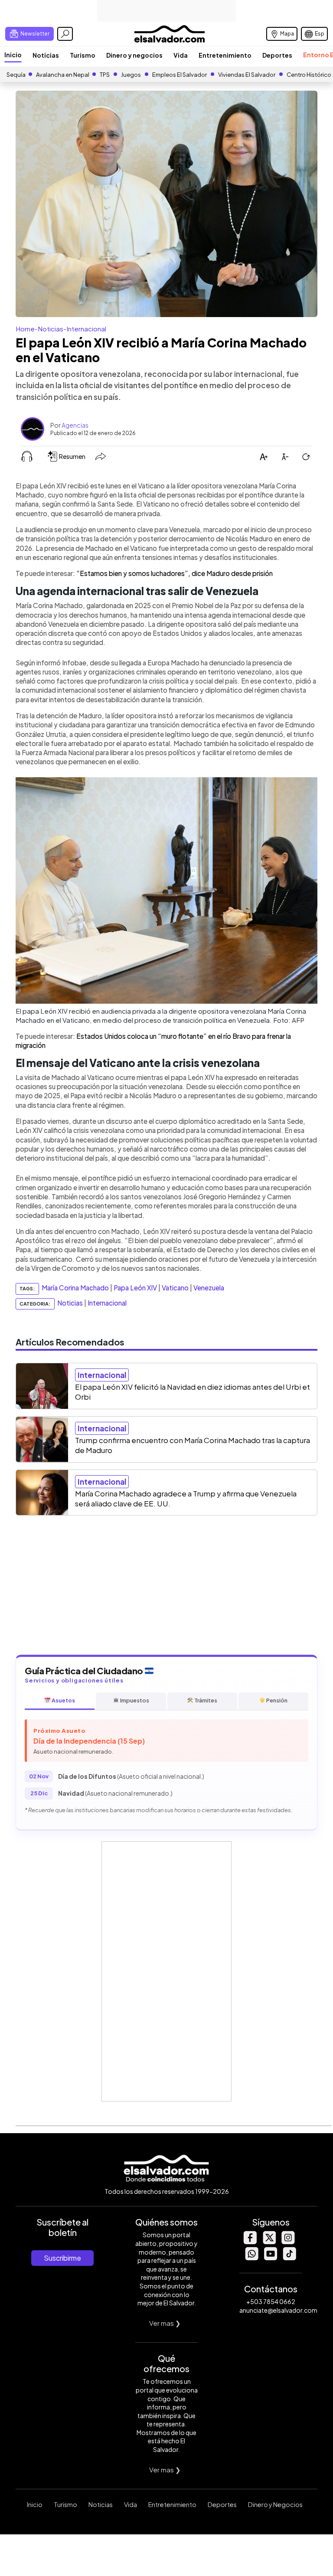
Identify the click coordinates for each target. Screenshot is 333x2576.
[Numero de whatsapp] (251, 2258)
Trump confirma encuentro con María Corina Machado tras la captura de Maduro (193, 1445)
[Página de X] (269, 2242)
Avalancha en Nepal (63, 75)
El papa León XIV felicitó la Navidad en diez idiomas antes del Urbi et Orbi (193, 1392)
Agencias (75, 425)
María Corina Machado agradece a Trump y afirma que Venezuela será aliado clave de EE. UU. (186, 1498)
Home (25, 329)
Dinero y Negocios (275, 2504)
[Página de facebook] (250, 2242)
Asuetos (63, 1700)
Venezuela (209, 1288)
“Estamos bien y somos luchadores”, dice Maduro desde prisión (175, 573)
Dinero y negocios (134, 55)
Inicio (13, 55)
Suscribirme (62, 2258)
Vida (181, 55)
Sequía (16, 75)
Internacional (86, 329)
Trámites (205, 1700)
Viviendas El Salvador (247, 75)
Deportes (277, 55)
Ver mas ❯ (165, 2323)
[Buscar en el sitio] (65, 34)
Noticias (46, 55)
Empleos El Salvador (180, 75)
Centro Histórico (309, 75)
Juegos (131, 75)
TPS (105, 75)
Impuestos (134, 1700)
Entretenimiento (225, 55)
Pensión (276, 1700)
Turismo (83, 55)
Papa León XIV (135, 1288)
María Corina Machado (75, 1288)
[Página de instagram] (288, 2242)
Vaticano (175, 1288)
